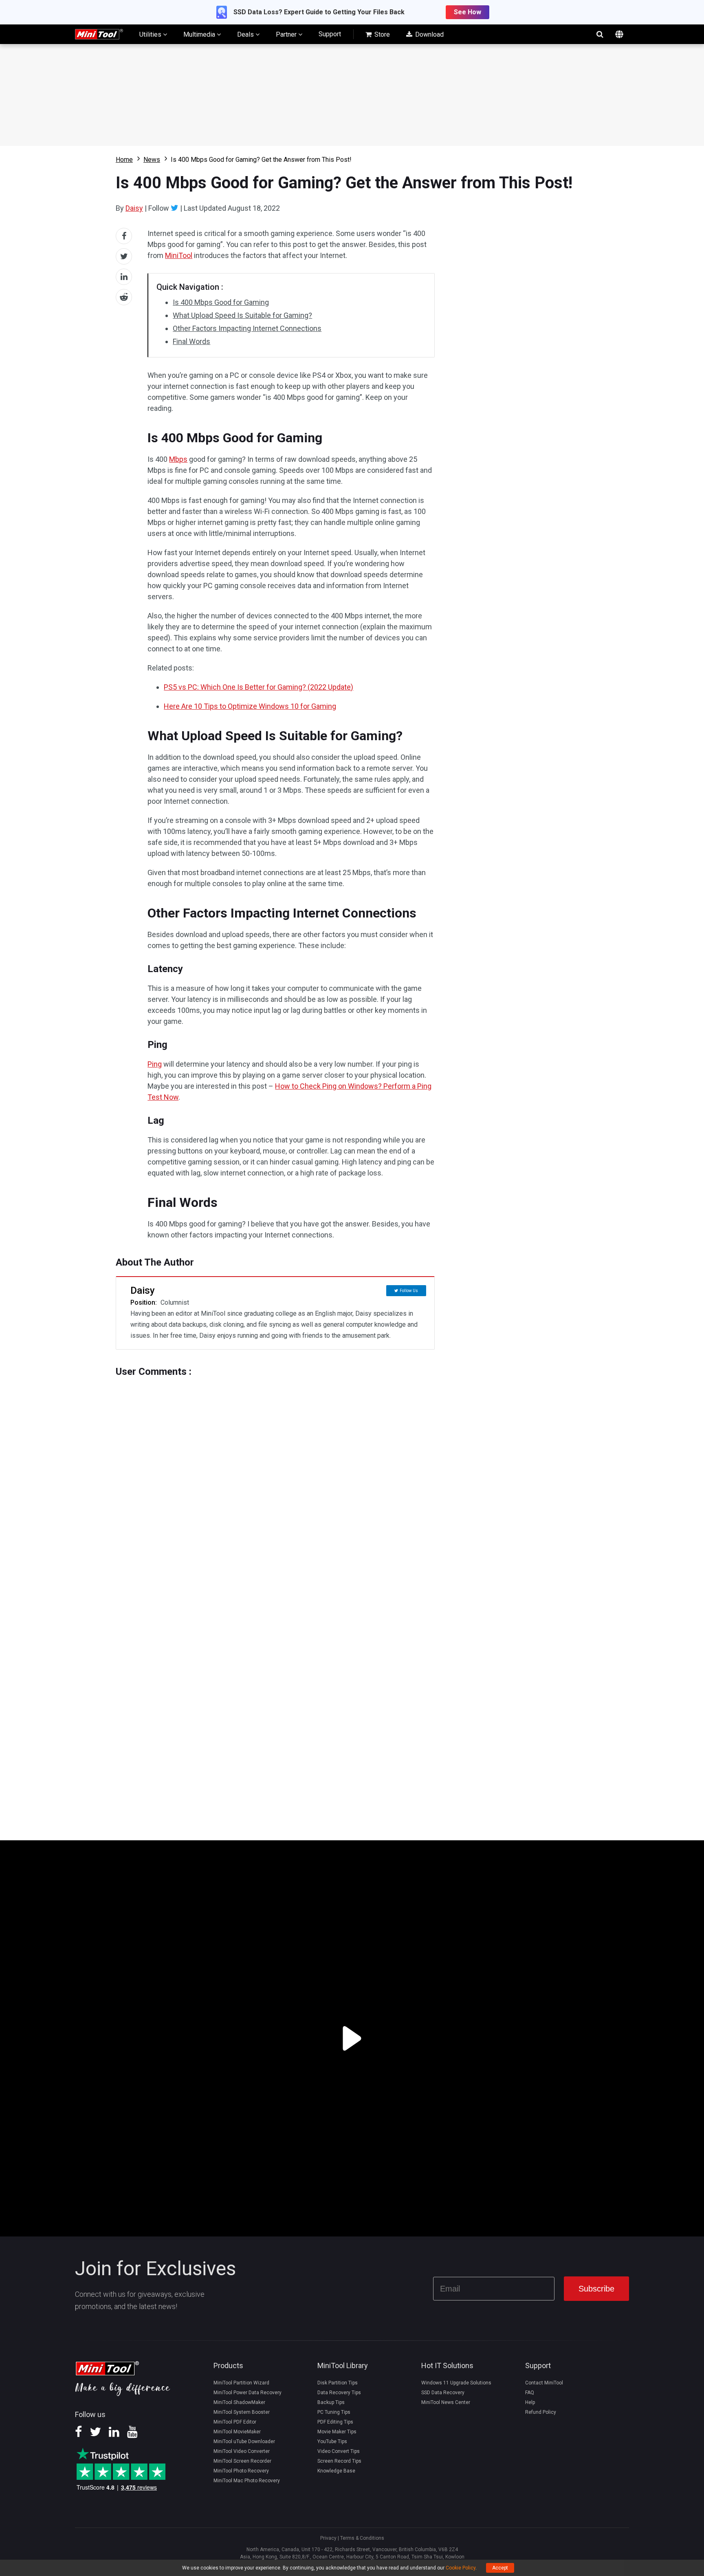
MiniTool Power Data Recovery (247, 2393)
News (152, 160)
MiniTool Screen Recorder (242, 2461)
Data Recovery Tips (339, 2393)
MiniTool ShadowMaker (239, 2402)
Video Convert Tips (339, 2451)
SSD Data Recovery (443, 2393)
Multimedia (200, 34)
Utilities (151, 34)
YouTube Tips (332, 2441)
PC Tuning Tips (334, 2412)
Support (330, 34)
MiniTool (179, 255)
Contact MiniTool (544, 2383)
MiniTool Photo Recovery (241, 2471)
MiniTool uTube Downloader (244, 2441)
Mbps (178, 459)
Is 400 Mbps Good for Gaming (221, 302)
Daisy (134, 208)
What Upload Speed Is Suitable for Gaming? (242, 315)
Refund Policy (541, 2412)
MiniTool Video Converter (242, 2451)
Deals (246, 34)
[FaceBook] (78, 2435)
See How (467, 12)
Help (530, 2402)
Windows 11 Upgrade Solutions (456, 2383)
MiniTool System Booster (242, 2412)
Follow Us (409, 1291)
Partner (287, 34)
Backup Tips (331, 2402)
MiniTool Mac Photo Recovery (247, 2481)
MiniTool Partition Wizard (241, 2383)
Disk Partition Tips (338, 2383)
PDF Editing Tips (335, 2422)
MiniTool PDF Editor (235, 2422)
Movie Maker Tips (337, 2432)
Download (429, 34)
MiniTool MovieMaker (237, 2432)
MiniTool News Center (446, 2402)
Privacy (328, 2538)
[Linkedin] (114, 2435)
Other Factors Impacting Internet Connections (247, 328)
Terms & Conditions (362, 2538)
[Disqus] (275, 1479)
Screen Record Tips (339, 2461)
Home (124, 160)
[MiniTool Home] (99, 34)
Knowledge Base (336, 2471)
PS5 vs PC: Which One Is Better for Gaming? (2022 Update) (258, 687)
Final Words (191, 341)
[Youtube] (132, 2435)
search (600, 34)
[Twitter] (175, 208)
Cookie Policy (461, 2568)
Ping (155, 1064)
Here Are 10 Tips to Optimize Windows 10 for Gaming (250, 706)
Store (381, 34)
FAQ (530, 2393)
